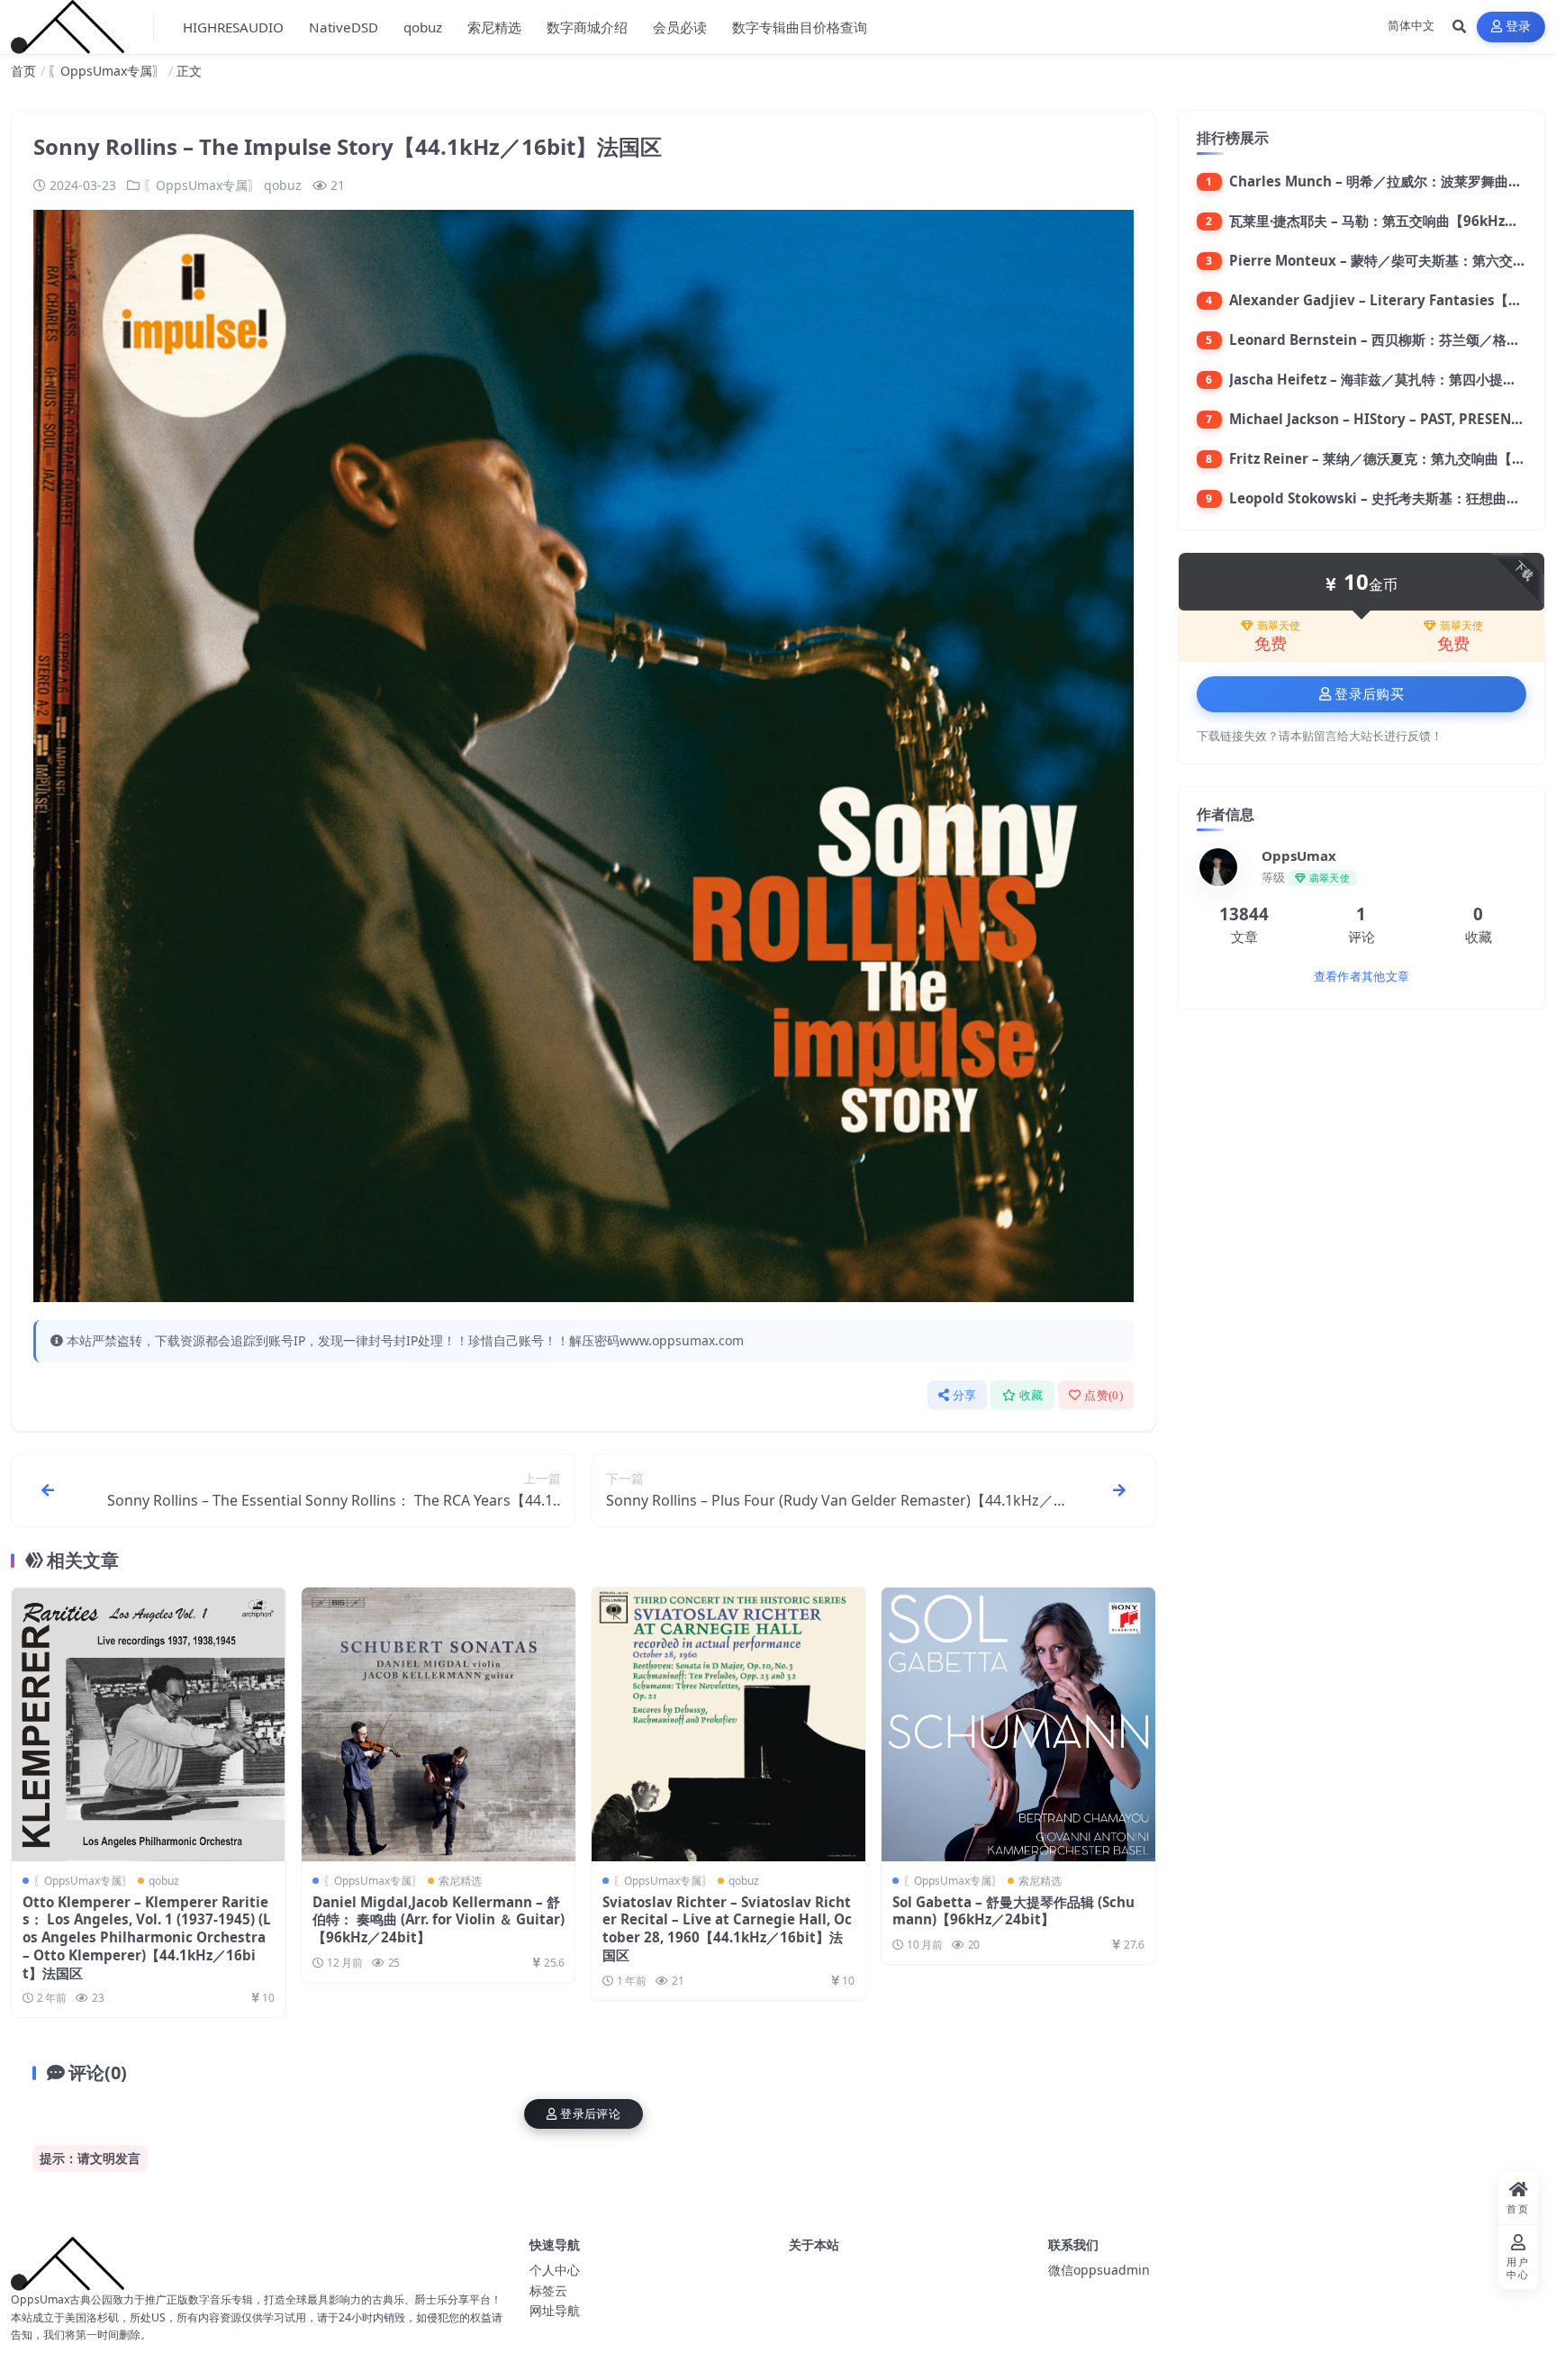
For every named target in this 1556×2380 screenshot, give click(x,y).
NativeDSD (344, 27)
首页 (23, 71)
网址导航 (555, 2310)
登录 (1519, 27)
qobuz (423, 27)
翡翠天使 (1279, 626)
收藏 (1031, 1395)
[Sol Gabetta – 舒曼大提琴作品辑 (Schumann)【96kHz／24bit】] (1018, 1724)
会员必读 (680, 27)
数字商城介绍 (587, 27)
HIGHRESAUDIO (233, 27)
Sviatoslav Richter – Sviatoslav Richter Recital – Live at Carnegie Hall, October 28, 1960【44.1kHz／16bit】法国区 (727, 1928)
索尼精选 (494, 27)
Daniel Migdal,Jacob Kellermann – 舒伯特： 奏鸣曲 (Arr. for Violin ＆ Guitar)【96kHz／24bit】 (439, 1920)
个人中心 (555, 2270)
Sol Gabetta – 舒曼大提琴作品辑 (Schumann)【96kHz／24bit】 (1013, 1911)
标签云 (548, 2290)
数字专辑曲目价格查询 (800, 27)
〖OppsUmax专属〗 (106, 71)
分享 (965, 1395)
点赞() (1104, 1395)
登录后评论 (590, 2114)
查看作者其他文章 (1361, 977)
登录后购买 (1369, 694)
